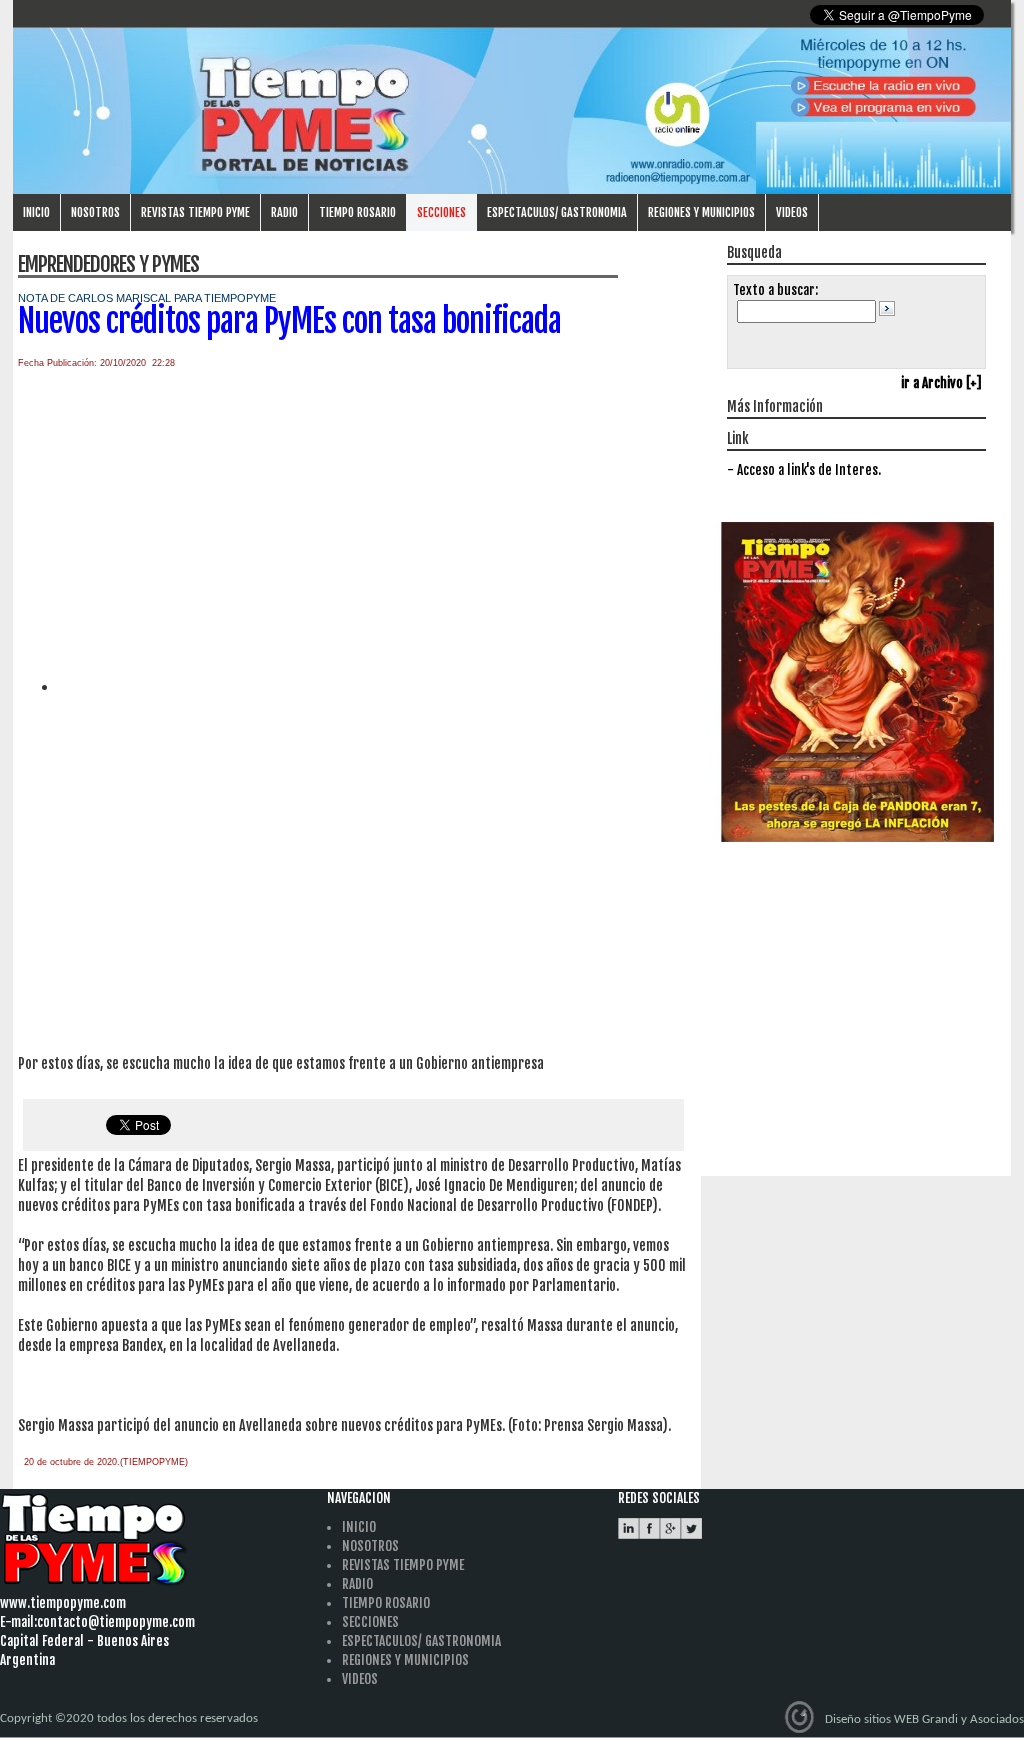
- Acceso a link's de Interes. (804, 470)
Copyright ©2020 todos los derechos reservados (129, 1718)
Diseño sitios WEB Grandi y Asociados (924, 1719)
